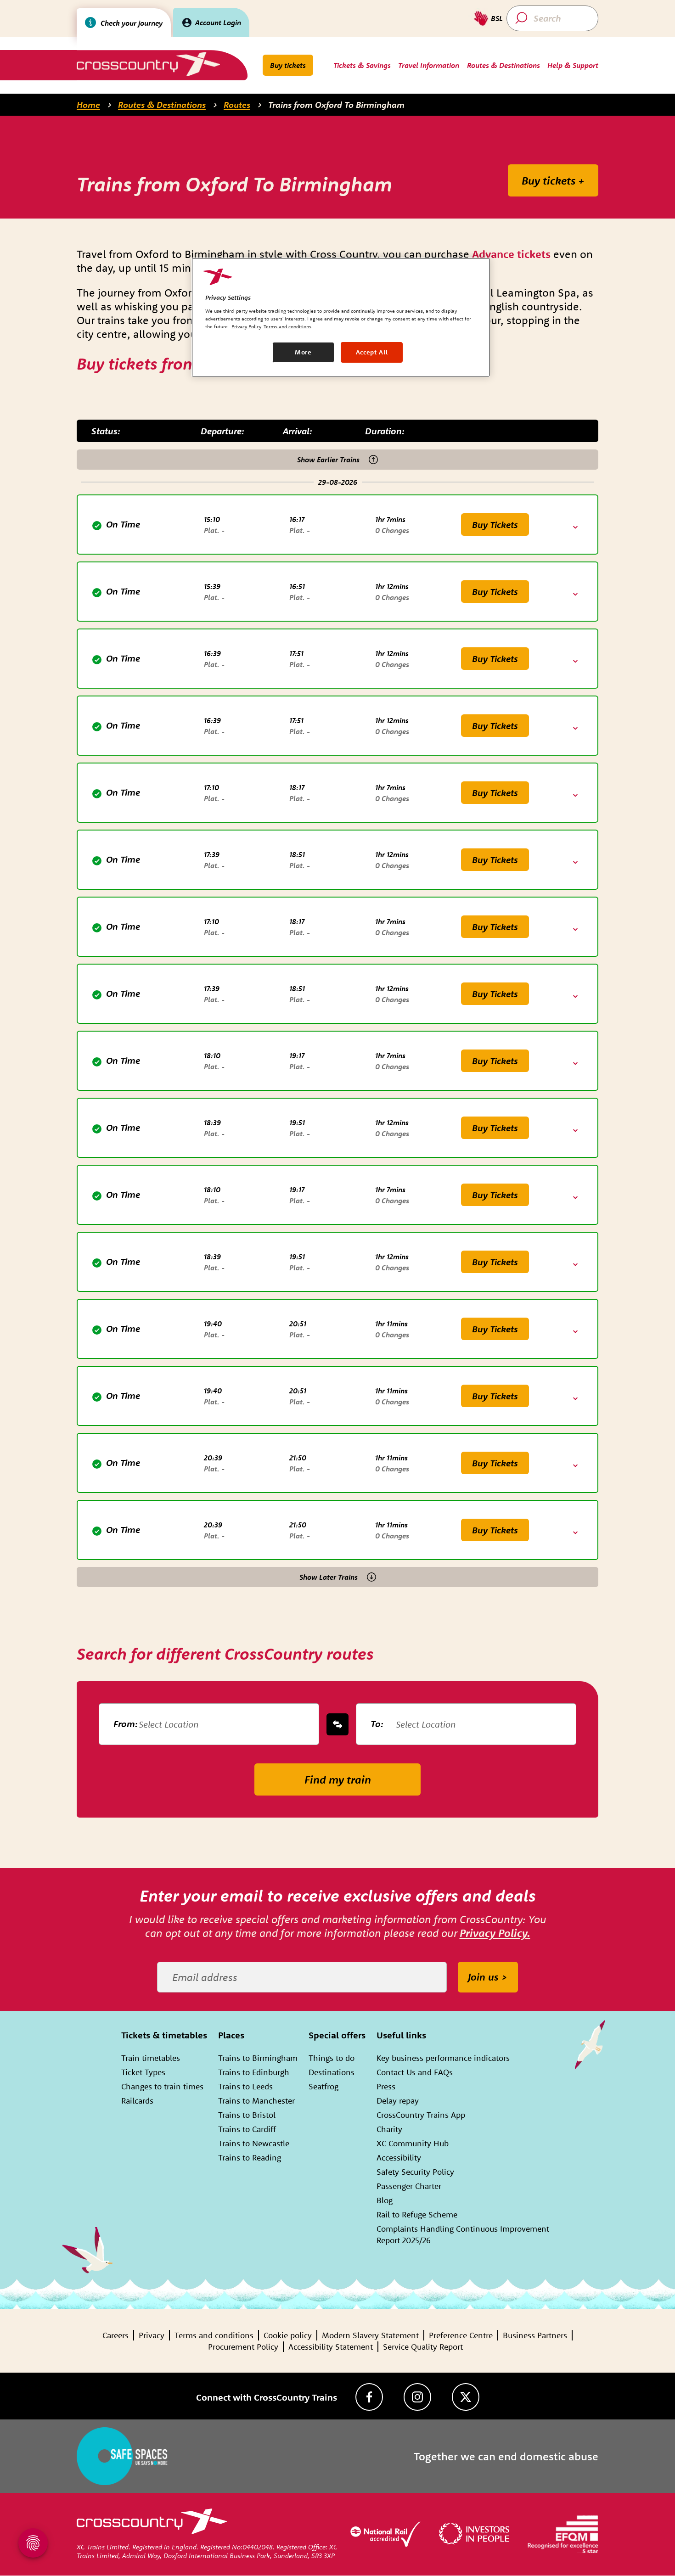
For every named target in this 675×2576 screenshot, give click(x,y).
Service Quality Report (423, 2347)
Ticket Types (143, 2072)
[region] (341, 317)
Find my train (338, 1779)
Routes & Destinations (162, 105)
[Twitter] (466, 2397)
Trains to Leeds (245, 2086)
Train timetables (151, 2058)
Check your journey (132, 23)
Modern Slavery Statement (370, 2335)
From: (126, 1724)
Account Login (218, 22)
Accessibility (399, 2158)
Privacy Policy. (495, 1933)
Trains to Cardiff (247, 2129)
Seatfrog (323, 2086)
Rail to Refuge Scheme (417, 2214)
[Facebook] (369, 2397)
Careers (115, 2335)
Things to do (332, 2058)
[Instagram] (417, 2397)
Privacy (152, 2335)
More (303, 352)
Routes (237, 105)
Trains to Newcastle (254, 2143)
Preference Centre (461, 2335)
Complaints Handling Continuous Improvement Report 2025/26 (463, 2234)
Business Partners (535, 2335)
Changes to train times (162, 2086)
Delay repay (398, 2101)
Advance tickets (511, 254)
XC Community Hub (413, 2143)
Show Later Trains (329, 1577)
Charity (389, 2129)
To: (377, 1724)
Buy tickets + (553, 180)
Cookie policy (288, 2335)
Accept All (372, 352)
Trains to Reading (250, 2158)
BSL (497, 18)
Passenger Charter (409, 2186)
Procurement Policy (243, 2347)
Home (88, 105)
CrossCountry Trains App (421, 2115)
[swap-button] (337, 1724)
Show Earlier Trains (328, 460)
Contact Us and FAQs (415, 2072)
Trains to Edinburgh (254, 2072)
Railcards (137, 2101)
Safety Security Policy (415, 2172)
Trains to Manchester (256, 2101)
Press (386, 2086)
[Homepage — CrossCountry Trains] (148, 64)
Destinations (332, 2072)
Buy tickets (288, 65)
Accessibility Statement (331, 2347)
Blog (385, 2200)
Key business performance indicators (443, 2058)
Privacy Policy (246, 326)
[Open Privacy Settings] (33, 2543)
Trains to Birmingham (258, 2058)
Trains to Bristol (247, 2115)
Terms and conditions (214, 2335)
